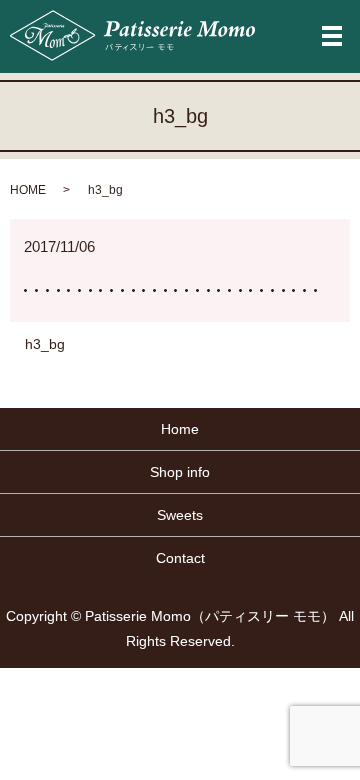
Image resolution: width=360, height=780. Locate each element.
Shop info (180, 472)
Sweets (180, 515)
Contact (180, 558)
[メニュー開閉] (332, 36)
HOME (28, 190)
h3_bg (45, 344)
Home (180, 429)
